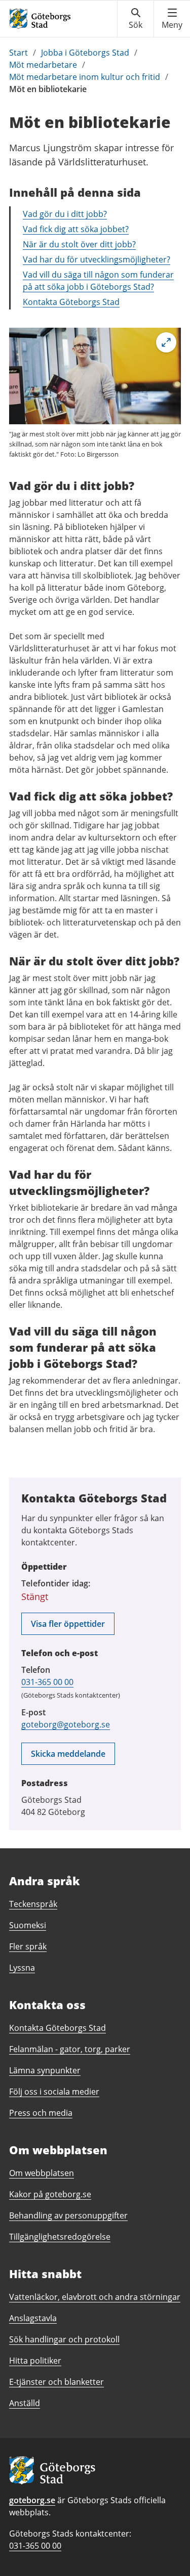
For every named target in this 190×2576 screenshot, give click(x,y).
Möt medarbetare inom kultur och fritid (85, 77)
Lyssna (22, 1968)
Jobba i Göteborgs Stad (85, 53)
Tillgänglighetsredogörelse (60, 2237)
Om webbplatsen (42, 2173)
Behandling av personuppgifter (68, 2215)
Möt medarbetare (43, 65)
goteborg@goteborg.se (66, 1724)
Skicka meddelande (68, 1754)
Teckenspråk (33, 1904)
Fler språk (28, 1946)
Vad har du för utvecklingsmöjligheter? (97, 259)
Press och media (41, 2113)
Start (18, 53)
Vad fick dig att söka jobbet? (76, 229)
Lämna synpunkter (45, 2070)
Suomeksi (28, 1925)
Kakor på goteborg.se (50, 2194)
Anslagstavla (33, 2318)
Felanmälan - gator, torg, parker (70, 2049)
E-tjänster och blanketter (56, 2382)
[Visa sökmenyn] (136, 19)
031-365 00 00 (47, 1682)
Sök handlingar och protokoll (64, 2339)
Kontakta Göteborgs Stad (71, 302)
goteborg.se (32, 2500)
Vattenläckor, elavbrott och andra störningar (95, 2297)
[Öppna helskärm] (166, 342)
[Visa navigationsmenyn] (172, 19)
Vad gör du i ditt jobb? (65, 214)
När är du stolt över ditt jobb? (79, 244)
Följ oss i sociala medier (54, 2092)
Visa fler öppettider (68, 1624)
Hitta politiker (35, 2361)
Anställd (25, 2403)
